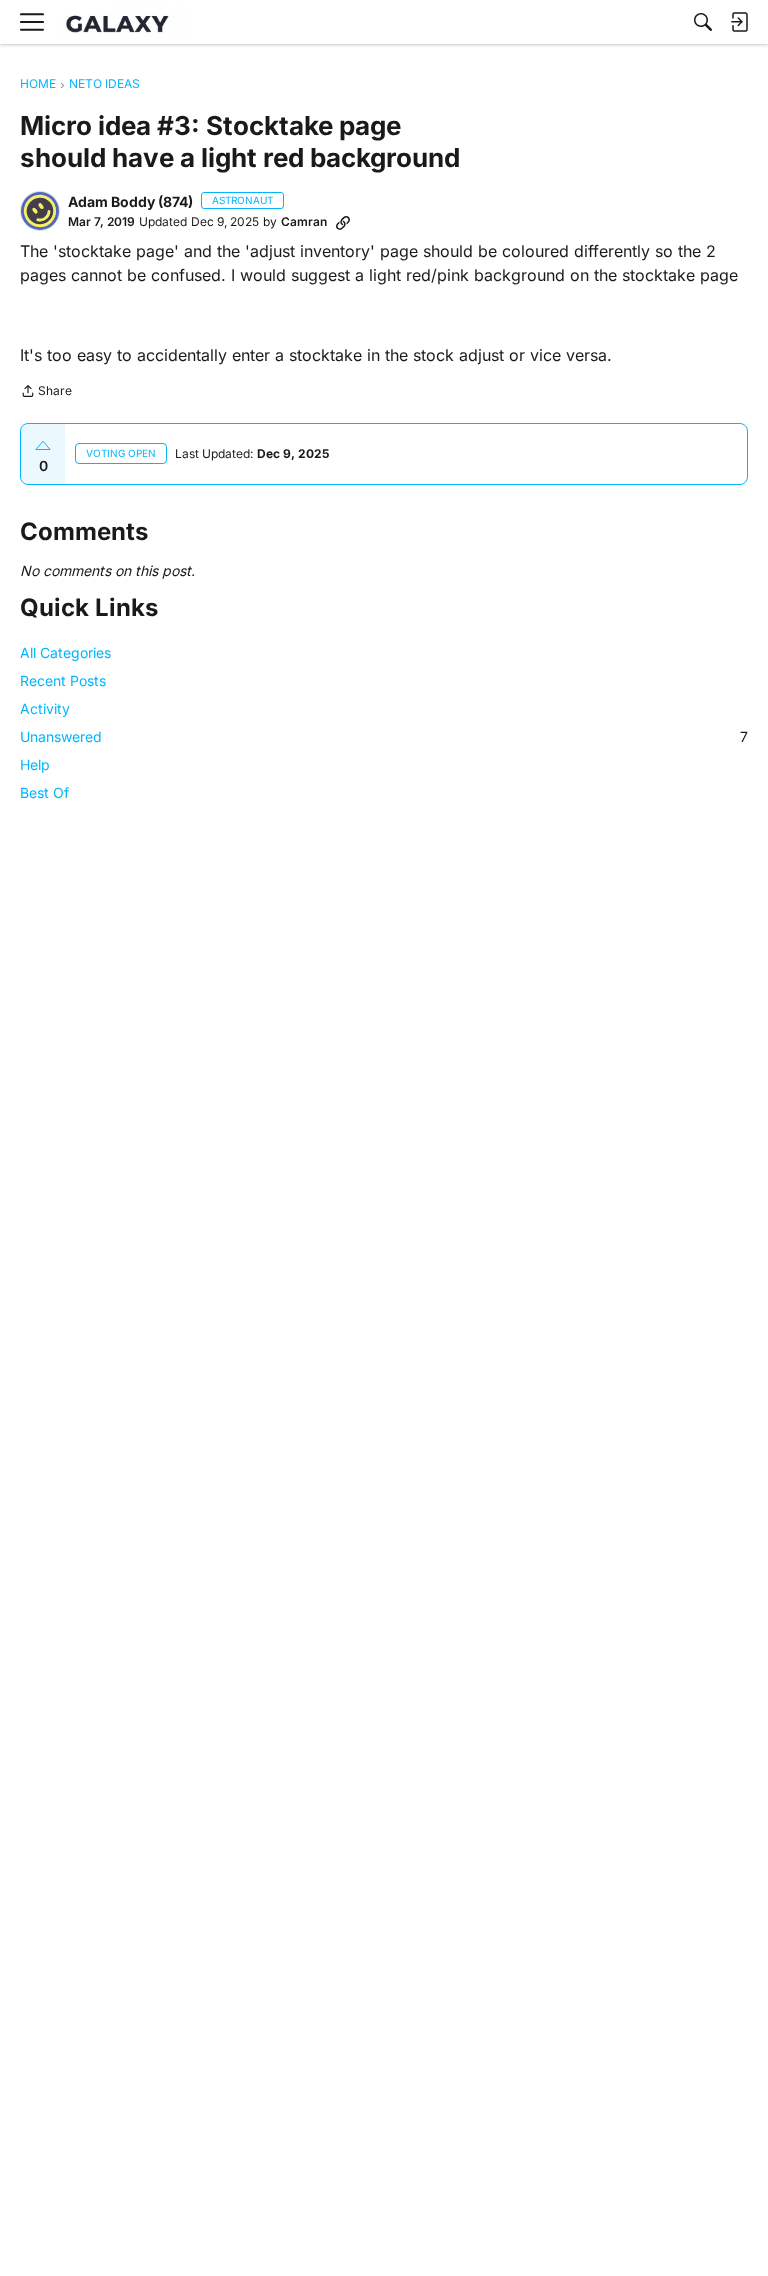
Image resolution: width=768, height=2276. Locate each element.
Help (35, 764)
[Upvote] (43, 446)
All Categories (65, 652)
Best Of (44, 792)
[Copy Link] (343, 222)
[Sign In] (739, 22)
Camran (304, 221)
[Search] (703, 22)
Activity (45, 708)
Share (46, 393)
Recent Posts (63, 680)
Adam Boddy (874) (130, 201)
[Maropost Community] (122, 22)
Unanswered (384, 736)
